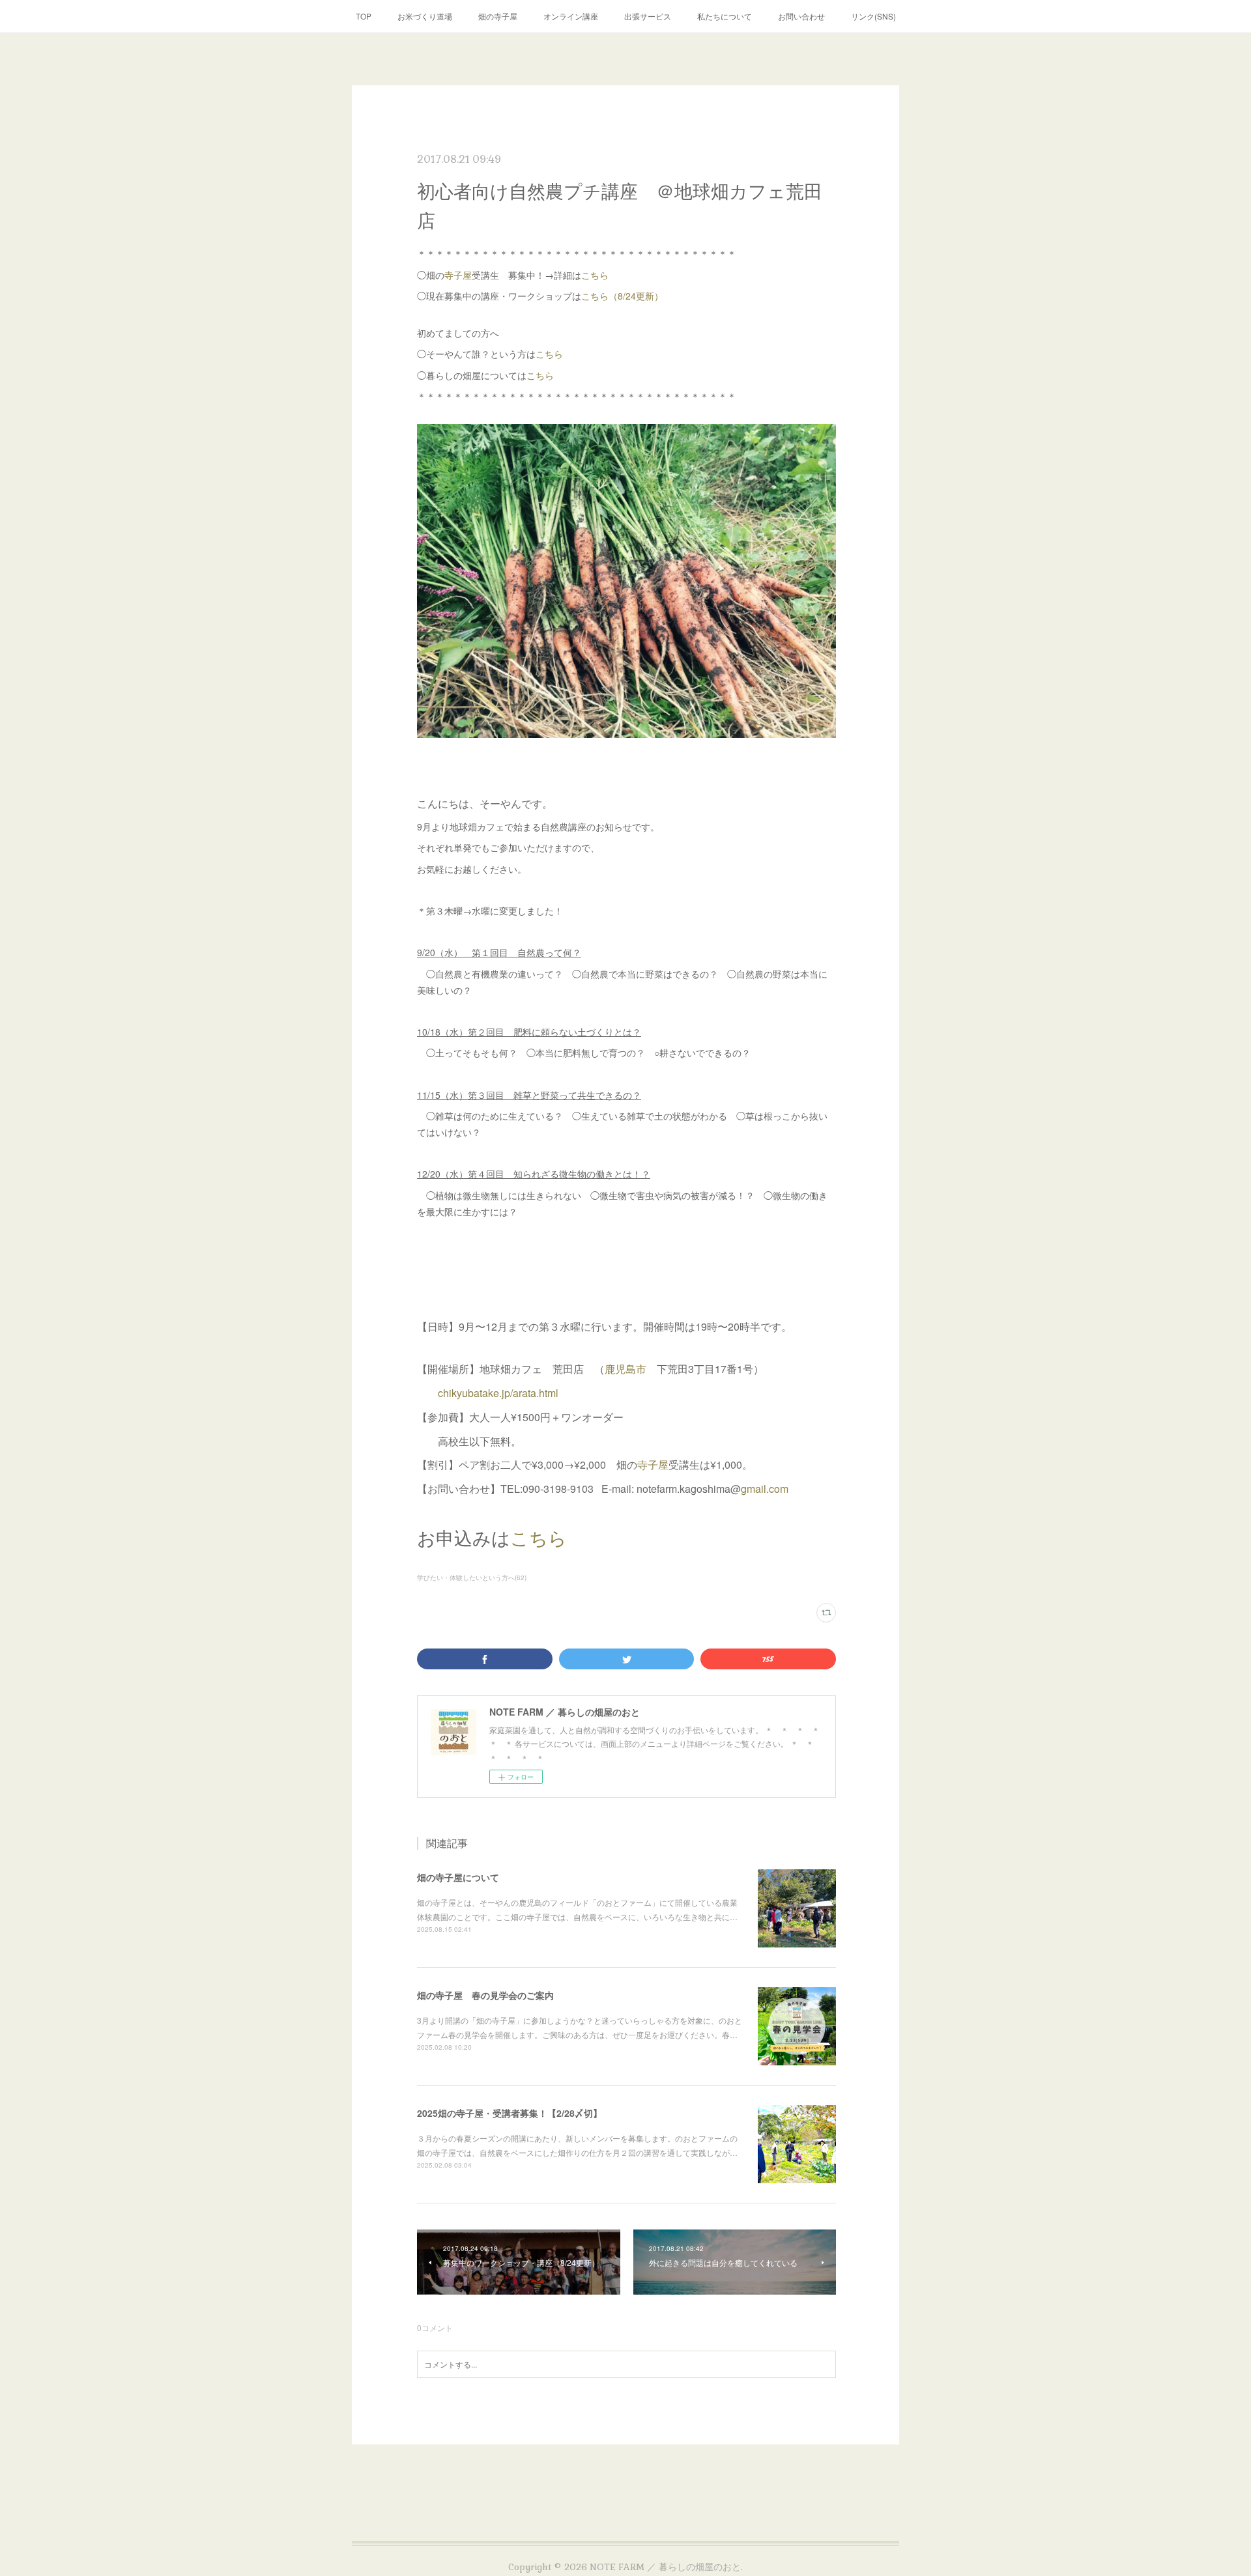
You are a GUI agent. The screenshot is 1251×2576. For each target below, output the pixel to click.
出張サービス (648, 16)
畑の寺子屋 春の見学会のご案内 (485, 1995)
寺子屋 (458, 275)
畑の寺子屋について (458, 1877)
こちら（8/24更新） (622, 296)
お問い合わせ (801, 16)
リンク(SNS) (873, 16)
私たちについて (725, 16)
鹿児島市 (625, 1369)
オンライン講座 (571, 16)
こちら (595, 275)
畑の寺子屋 (498, 16)
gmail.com (765, 1489)
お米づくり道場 (425, 16)
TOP (364, 16)
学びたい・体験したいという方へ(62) (472, 1578)
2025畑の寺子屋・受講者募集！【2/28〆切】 (510, 2113)
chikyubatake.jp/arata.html (498, 1393)
